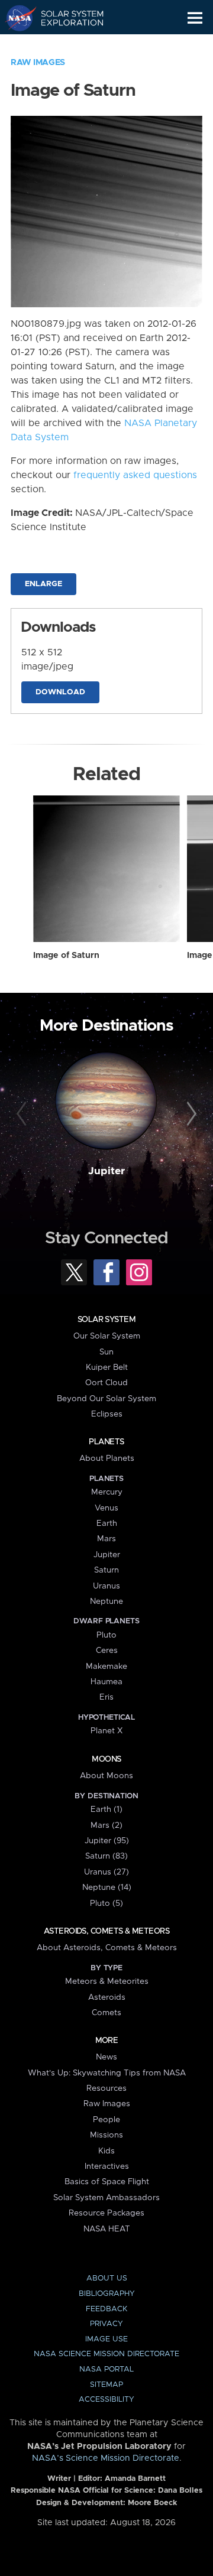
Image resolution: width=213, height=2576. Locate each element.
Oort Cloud (106, 1383)
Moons (106, 1759)
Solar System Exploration (65, 18)
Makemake (106, 1667)
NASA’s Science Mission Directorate (106, 2458)
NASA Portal (106, 2369)
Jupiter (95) (107, 1841)
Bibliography (107, 2294)
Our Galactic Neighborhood (65, 45)
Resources (106, 2088)
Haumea (106, 1682)
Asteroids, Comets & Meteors (106, 1931)
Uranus (106, 1586)
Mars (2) (106, 1825)
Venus (106, 1508)
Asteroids (107, 1997)
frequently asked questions (135, 475)
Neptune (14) (107, 1888)
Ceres (107, 1651)
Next (190, 1115)
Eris (106, 1697)
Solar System (106, 1320)
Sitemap (106, 2385)
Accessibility (106, 2400)
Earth (107, 1523)
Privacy (106, 2324)
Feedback (106, 2309)
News (106, 2057)
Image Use (106, 2339)
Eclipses (107, 1414)
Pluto (106, 1635)
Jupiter (106, 1171)
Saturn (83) (106, 1856)
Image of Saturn (66, 956)
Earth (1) (106, 1810)
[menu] (195, 18)
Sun (106, 1352)
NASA (16, 18)
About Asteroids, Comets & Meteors (107, 1948)
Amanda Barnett (135, 2479)
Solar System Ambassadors (106, 2198)
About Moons (106, 1776)
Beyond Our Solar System (106, 1399)
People (106, 2120)
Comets (106, 2013)
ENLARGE (43, 584)
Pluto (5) (106, 1903)
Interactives (107, 2166)
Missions (106, 2135)
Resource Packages (106, 2213)
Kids (106, 2151)
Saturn (106, 1570)
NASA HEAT (107, 2229)
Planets (106, 1442)
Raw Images (38, 63)
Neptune (106, 1602)
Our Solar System (107, 1336)
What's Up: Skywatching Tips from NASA (107, 2073)
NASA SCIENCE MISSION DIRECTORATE (106, 2354)
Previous (23, 1115)
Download (60, 692)
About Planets (107, 1458)
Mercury (107, 1492)
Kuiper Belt (107, 1367)
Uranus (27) (106, 1872)
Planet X (106, 1731)
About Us (107, 2278)
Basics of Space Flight (107, 2182)
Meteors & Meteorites (107, 1981)
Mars (106, 1539)
